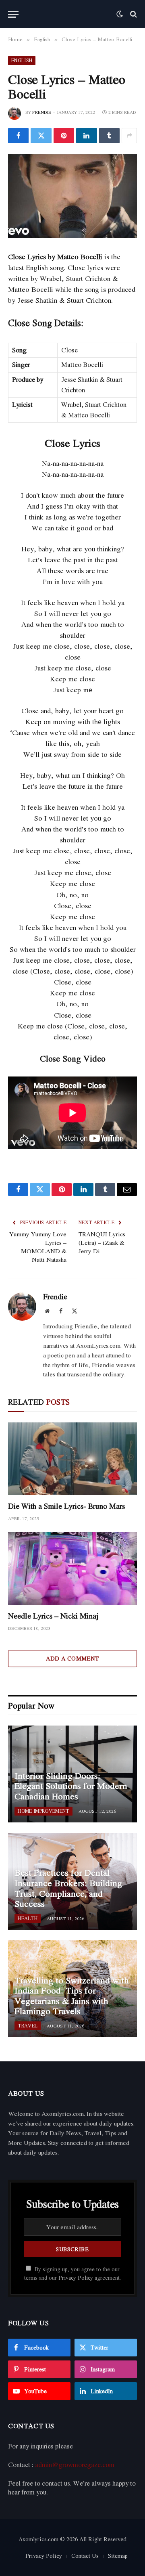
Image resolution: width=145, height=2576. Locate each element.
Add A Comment (72, 1658)
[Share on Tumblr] (109, 136)
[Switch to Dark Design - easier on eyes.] (120, 14)
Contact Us (85, 2556)
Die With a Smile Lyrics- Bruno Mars (66, 1506)
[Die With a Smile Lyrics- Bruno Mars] (72, 1459)
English (22, 60)
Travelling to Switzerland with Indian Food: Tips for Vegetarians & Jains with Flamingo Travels (72, 1996)
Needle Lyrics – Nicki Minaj (53, 1616)
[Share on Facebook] (18, 136)
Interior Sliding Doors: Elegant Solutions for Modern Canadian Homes (71, 1786)
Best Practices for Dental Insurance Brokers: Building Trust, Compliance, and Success (68, 1888)
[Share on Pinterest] (64, 136)
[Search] (133, 14)
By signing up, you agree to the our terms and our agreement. (72, 2273)
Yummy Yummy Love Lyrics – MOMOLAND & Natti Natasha (38, 1247)
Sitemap (118, 2556)
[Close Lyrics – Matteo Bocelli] (72, 196)
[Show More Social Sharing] (129, 136)
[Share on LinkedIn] (86, 136)
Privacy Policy (76, 2278)
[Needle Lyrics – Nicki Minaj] (72, 1569)
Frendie (42, 112)
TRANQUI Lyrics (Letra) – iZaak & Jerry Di (102, 1242)
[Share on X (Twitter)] (41, 136)
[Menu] (13, 14)
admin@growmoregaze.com (75, 2465)
